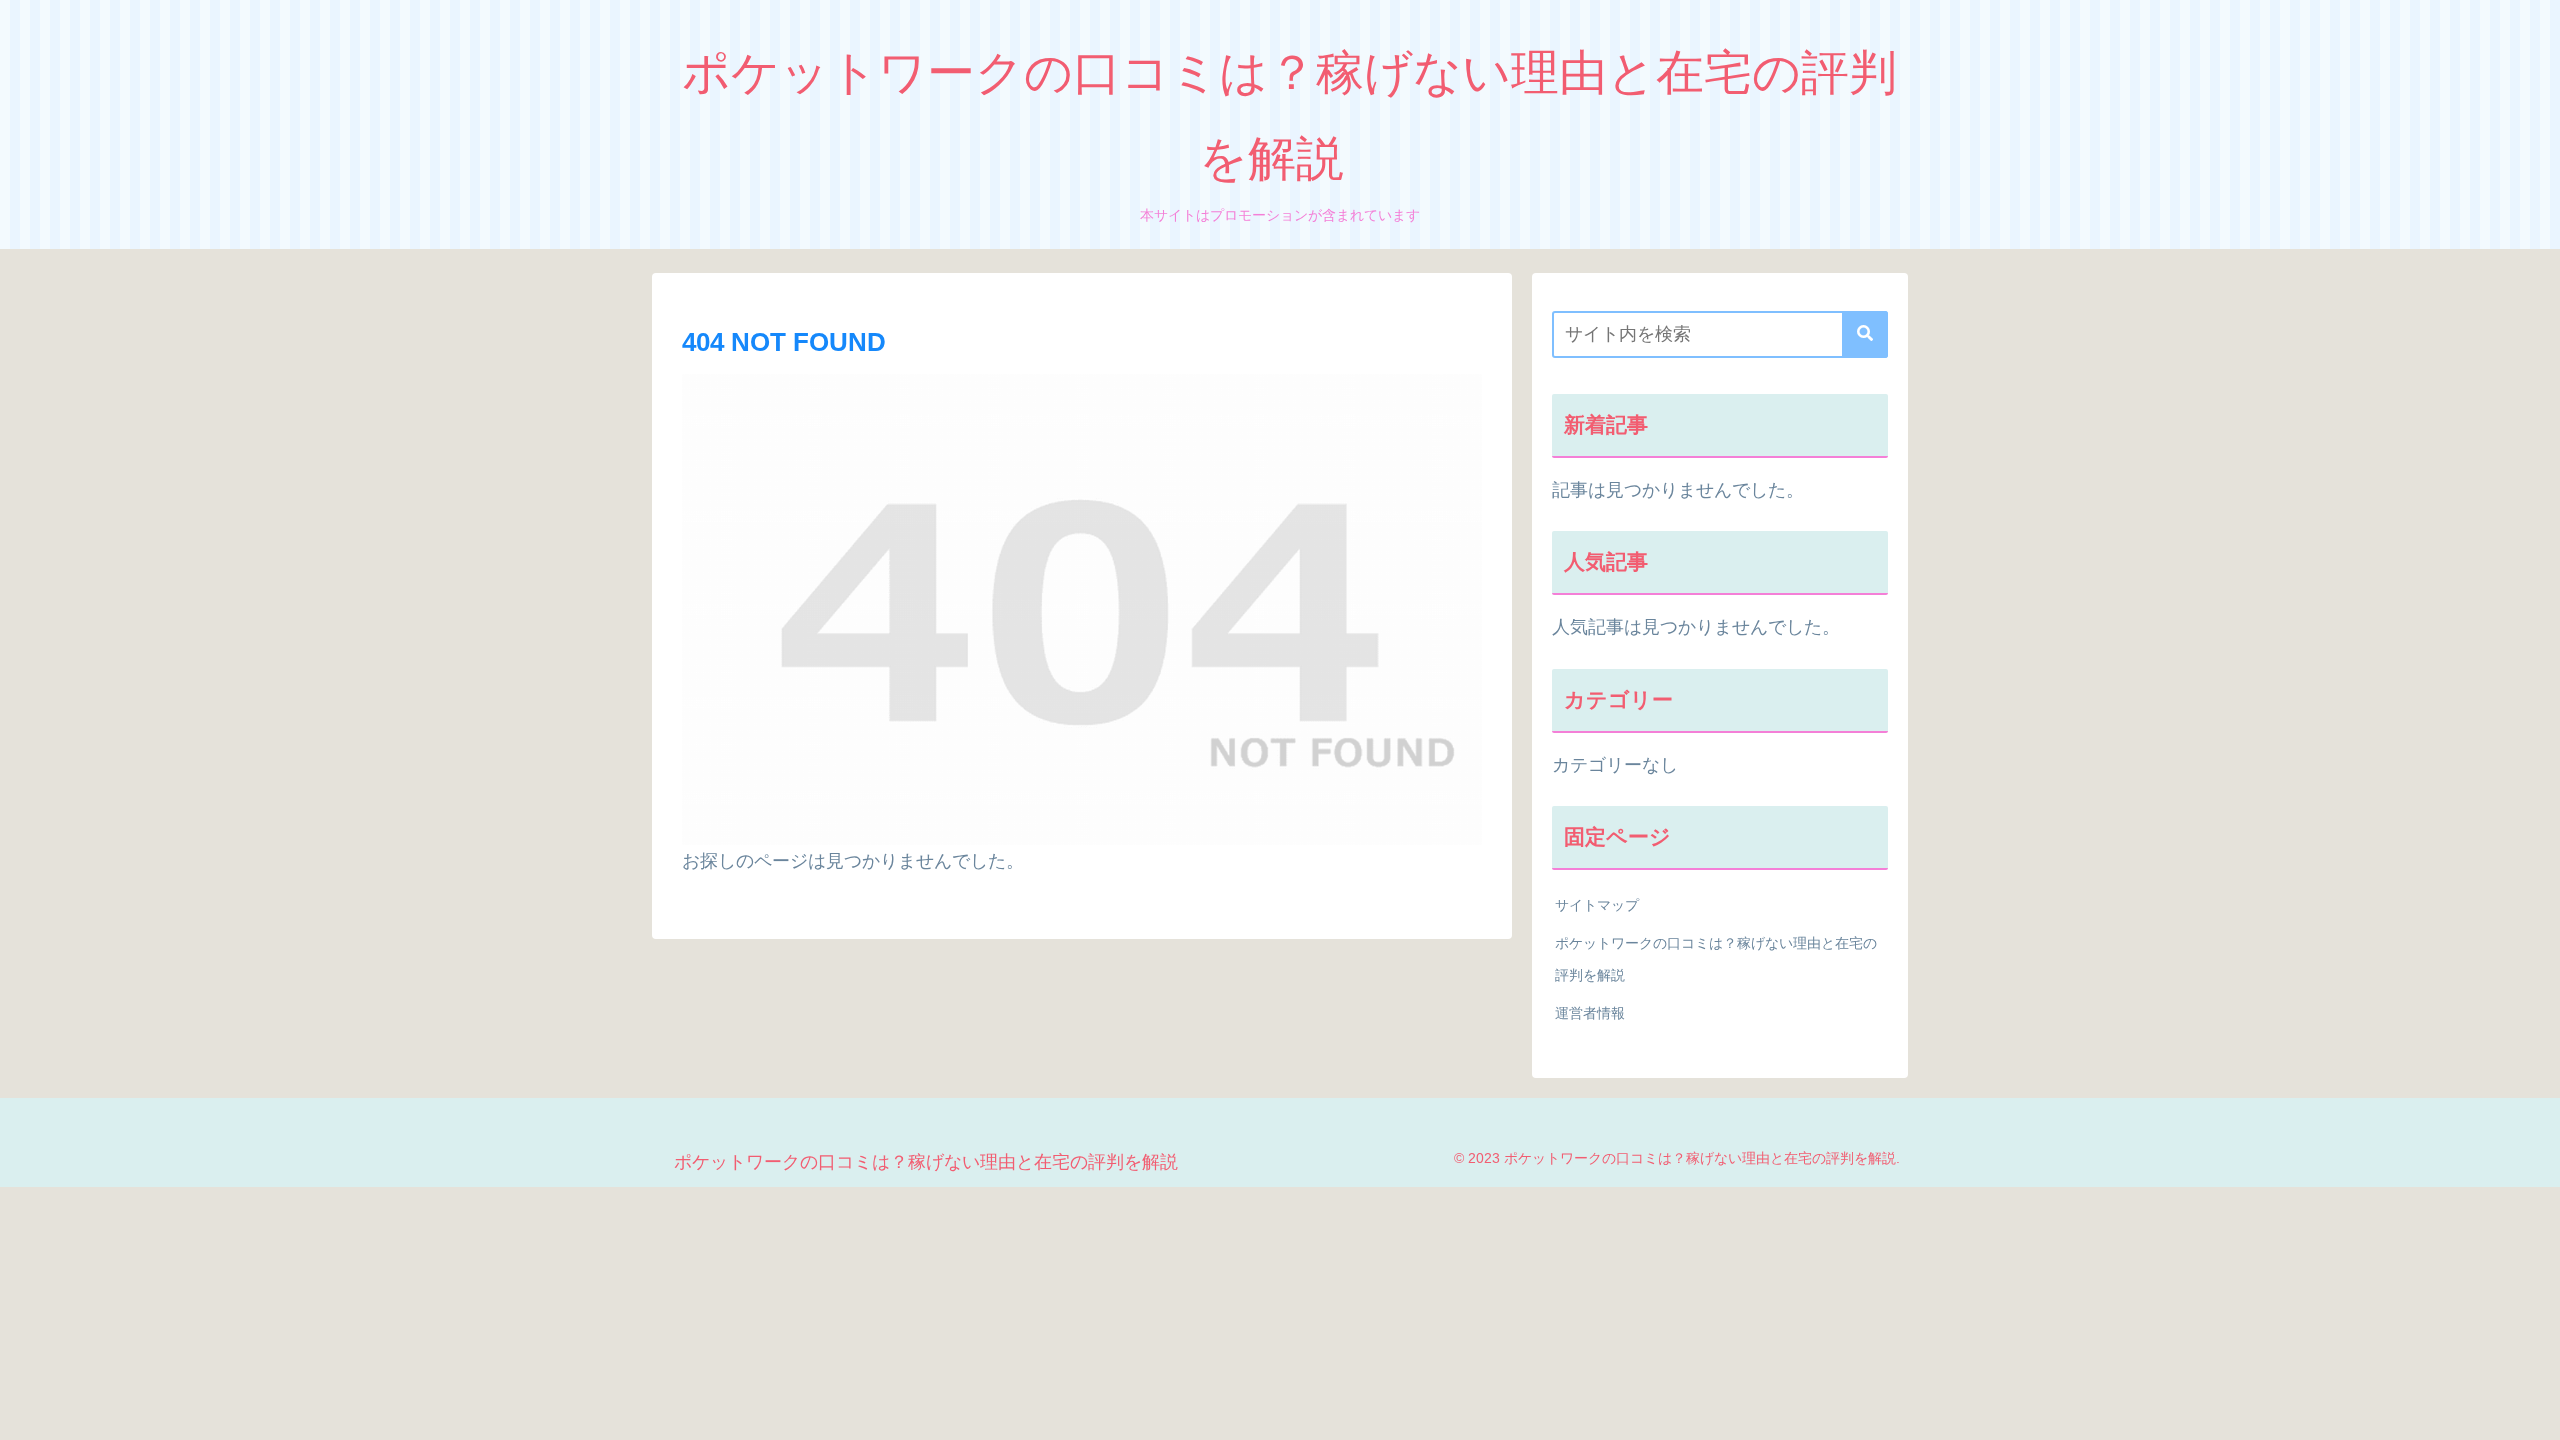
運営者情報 (1590, 1013)
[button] (1865, 334)
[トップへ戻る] (2530, 1410)
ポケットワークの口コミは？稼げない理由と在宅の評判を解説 (1716, 959)
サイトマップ (1597, 905)
